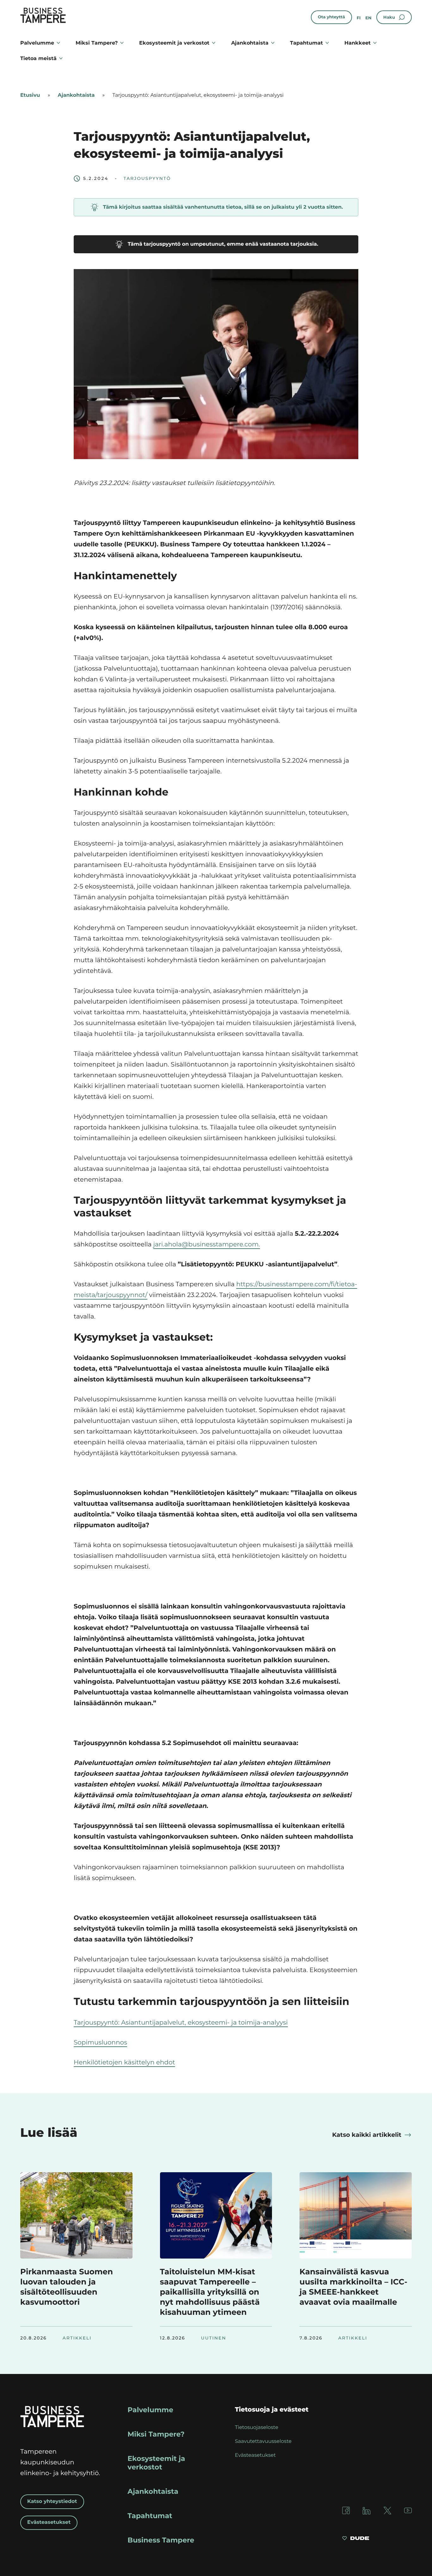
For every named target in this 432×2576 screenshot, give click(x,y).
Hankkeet (358, 43)
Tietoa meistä (38, 58)
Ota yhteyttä (331, 17)
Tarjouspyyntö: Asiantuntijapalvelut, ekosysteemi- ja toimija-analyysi (181, 2023)
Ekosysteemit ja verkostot (174, 43)
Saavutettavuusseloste (263, 2441)
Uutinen (214, 2338)
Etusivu (30, 95)
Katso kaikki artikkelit (367, 2135)
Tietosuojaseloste (257, 2428)
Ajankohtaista (250, 43)
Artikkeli (77, 2338)
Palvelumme (37, 43)
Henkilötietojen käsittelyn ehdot (124, 2063)
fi (359, 18)
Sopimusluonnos (100, 2043)
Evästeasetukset (49, 2522)
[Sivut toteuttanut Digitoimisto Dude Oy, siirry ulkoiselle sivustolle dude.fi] (356, 2539)
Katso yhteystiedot (52, 2502)
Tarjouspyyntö (147, 179)
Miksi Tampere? (97, 43)
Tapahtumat (306, 43)
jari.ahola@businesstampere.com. (207, 1245)
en (368, 18)
